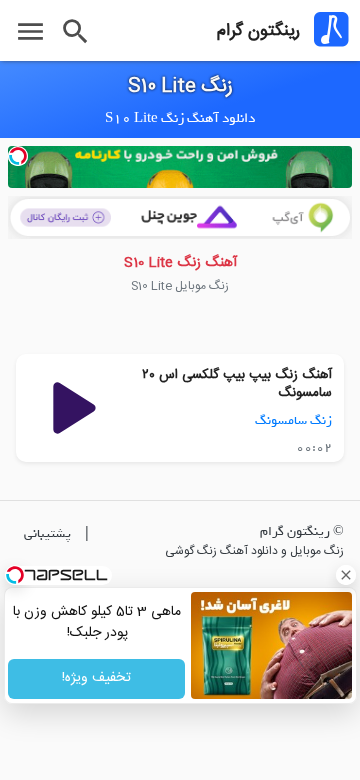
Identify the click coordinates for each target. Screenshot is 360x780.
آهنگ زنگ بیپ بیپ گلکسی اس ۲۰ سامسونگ (237, 384)
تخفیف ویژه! (96, 679)
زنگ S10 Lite (180, 87)
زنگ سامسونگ (293, 420)
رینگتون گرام (258, 31)
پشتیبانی (47, 533)
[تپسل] (18, 156)
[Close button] (345, 575)
